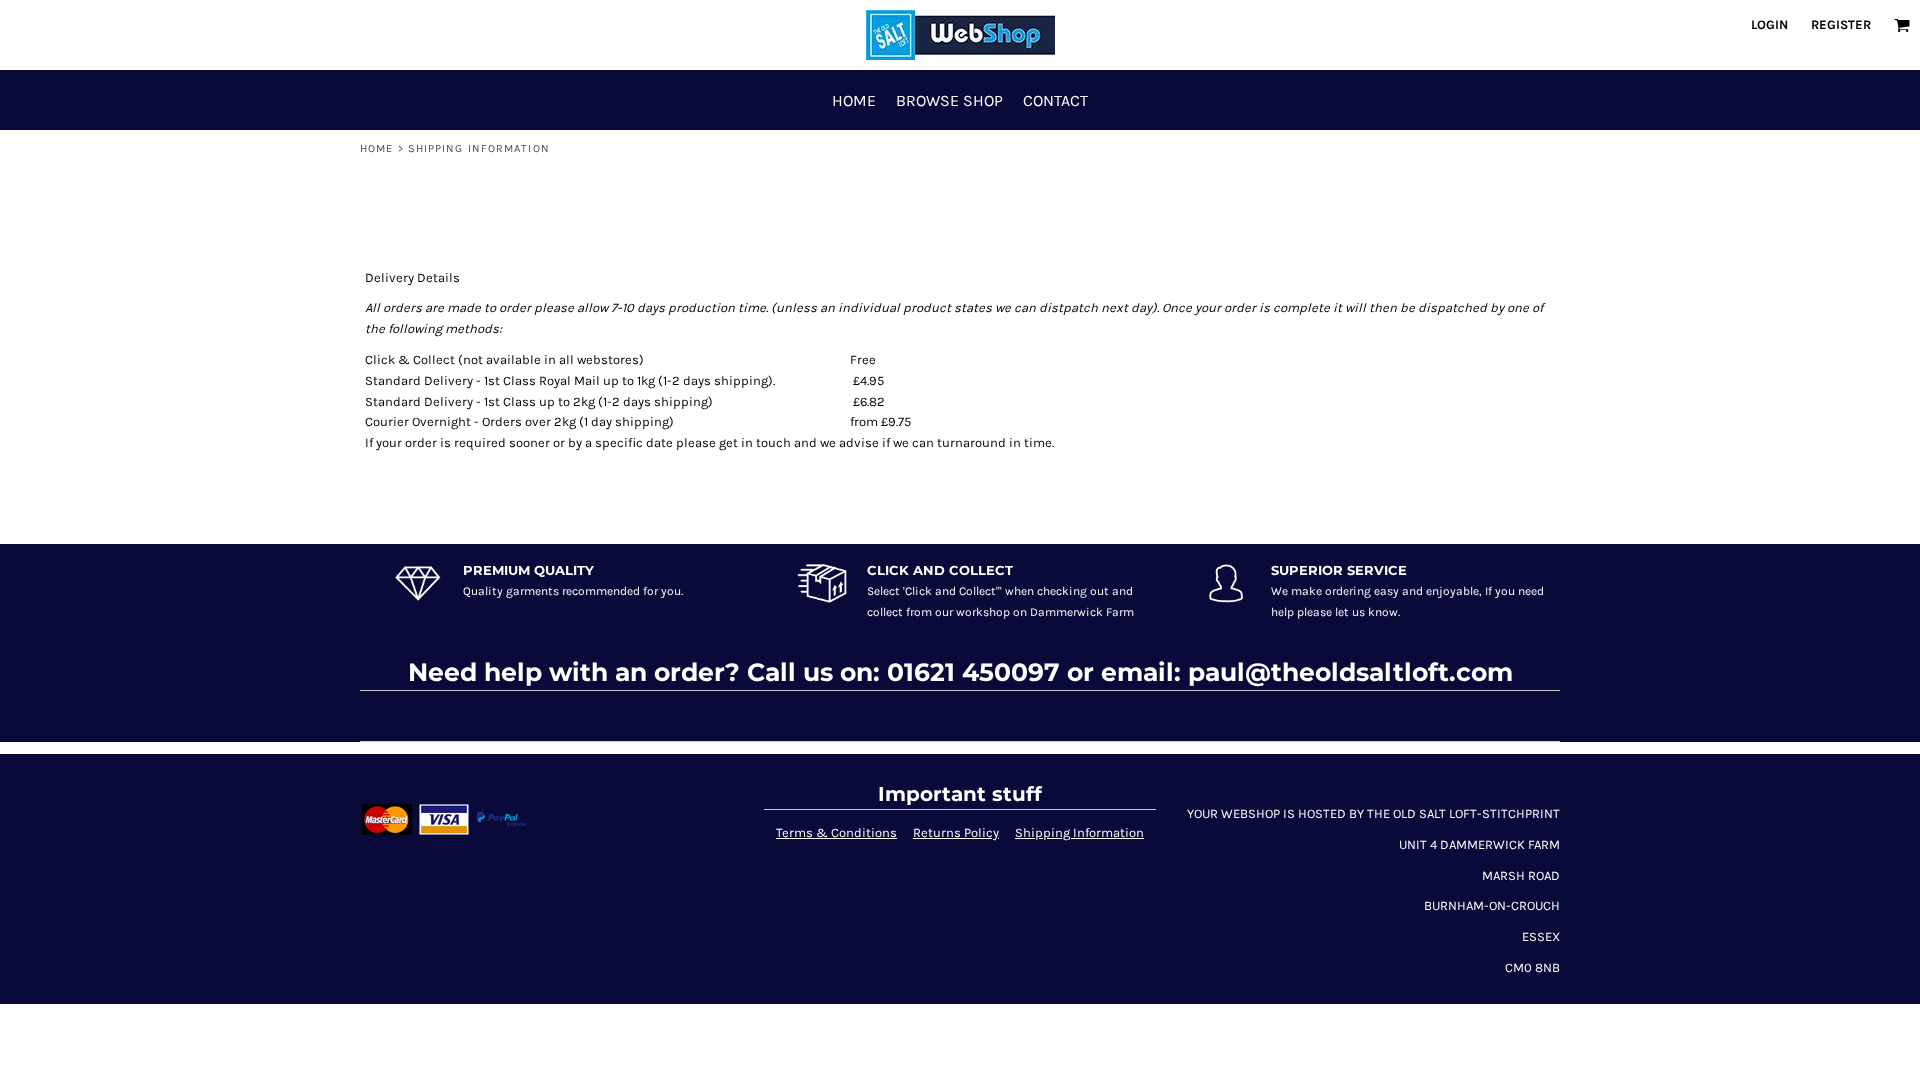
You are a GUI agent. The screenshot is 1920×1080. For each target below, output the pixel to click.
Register (1841, 24)
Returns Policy (956, 832)
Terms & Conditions (836, 832)
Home (376, 148)
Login (1769, 24)
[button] (1902, 25)
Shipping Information (1079, 832)
